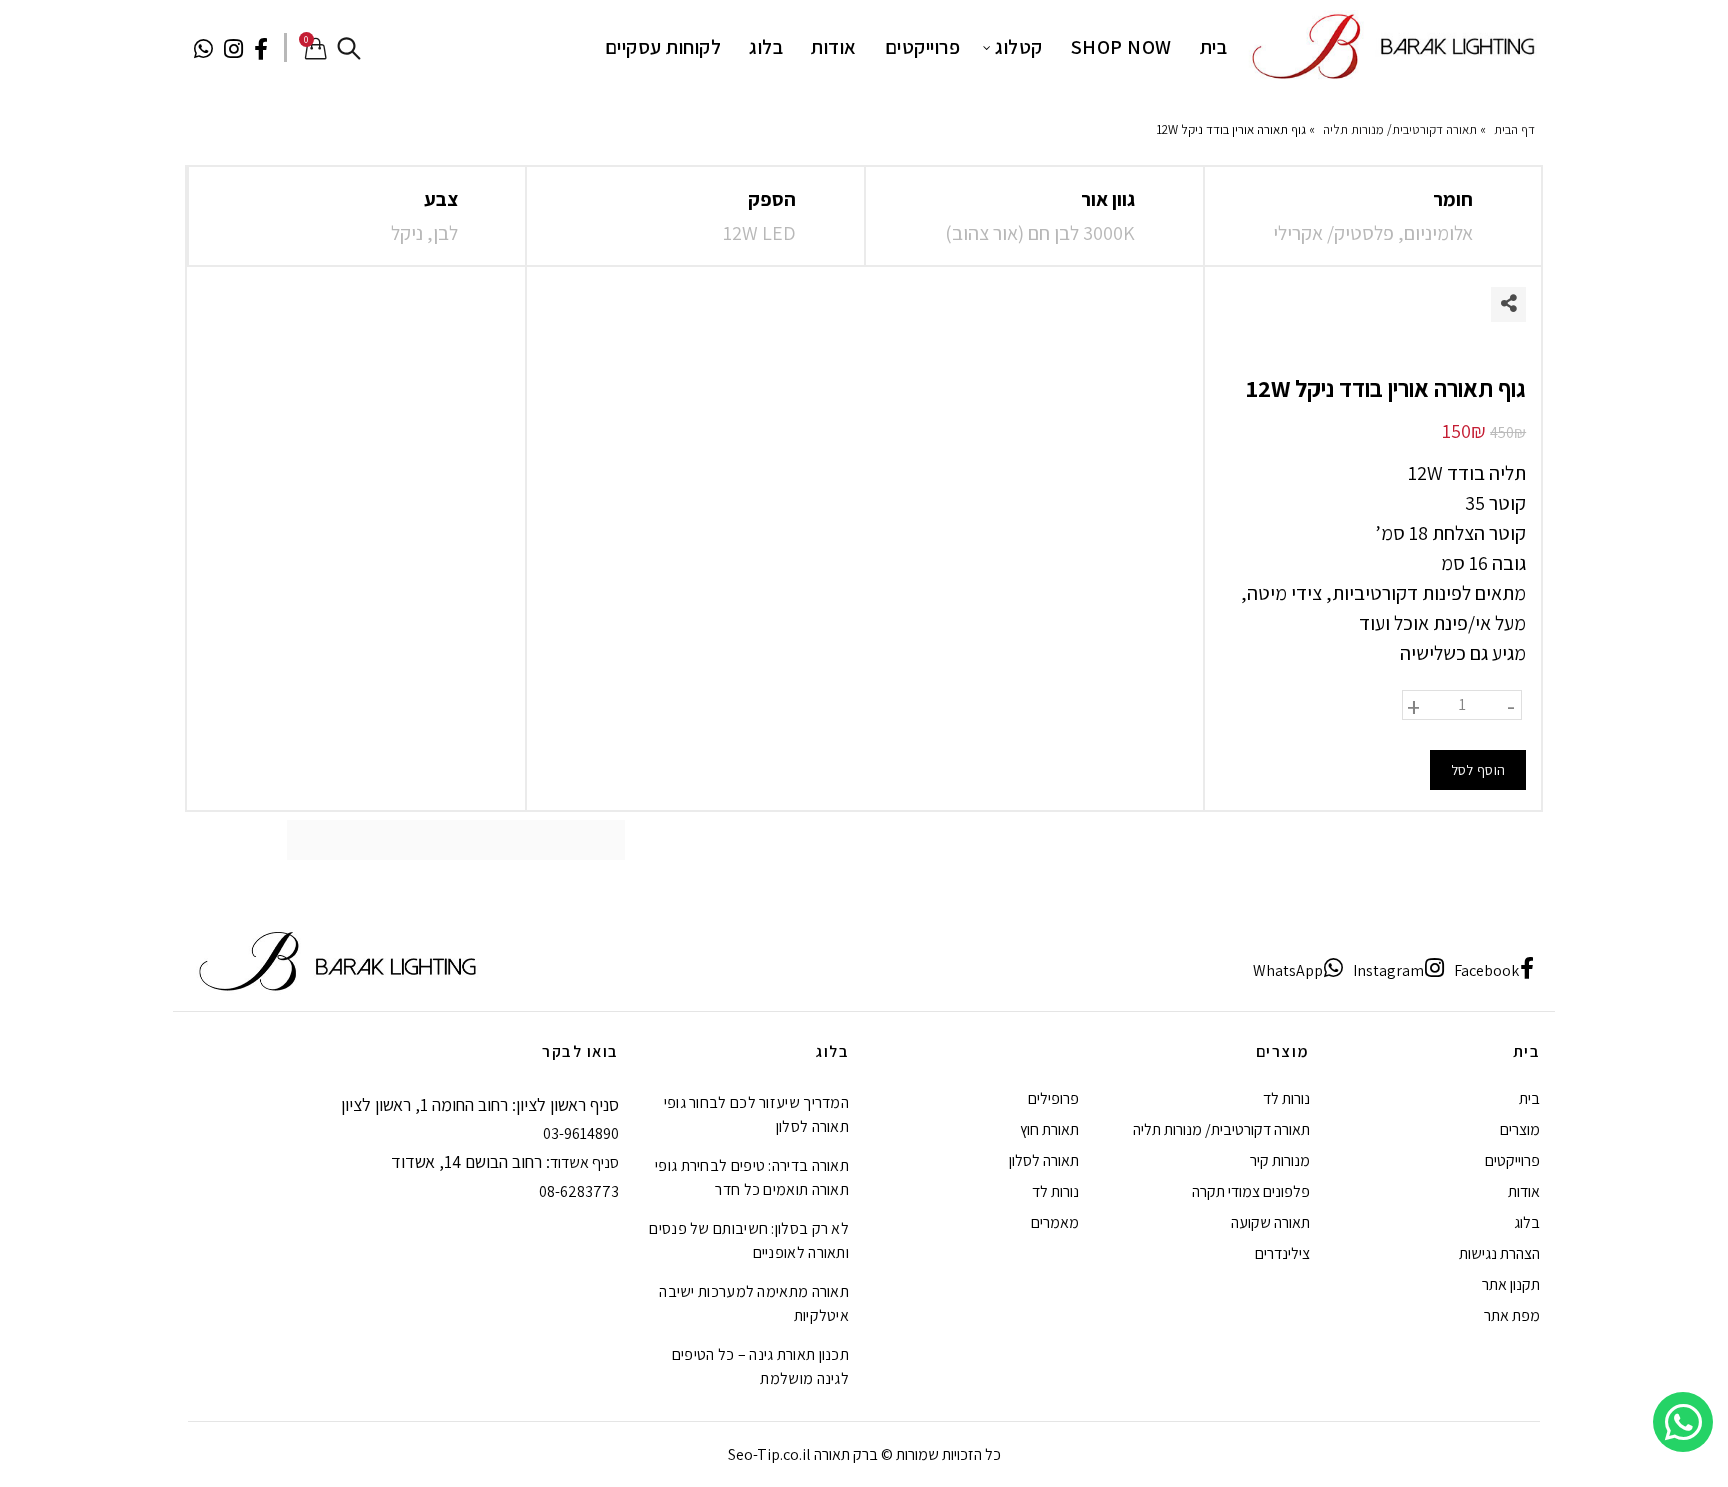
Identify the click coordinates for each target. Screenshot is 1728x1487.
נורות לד (1286, 1098)
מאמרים (1055, 1222)
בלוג (766, 47)
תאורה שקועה (1270, 1222)
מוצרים (1520, 1129)
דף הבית (1514, 129)
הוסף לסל (1478, 770)
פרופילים (1053, 1098)
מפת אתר (1512, 1315)
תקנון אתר (1511, 1284)
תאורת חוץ (1049, 1129)
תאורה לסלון (1044, 1160)
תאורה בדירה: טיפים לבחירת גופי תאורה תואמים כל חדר (752, 1177)
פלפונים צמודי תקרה (1251, 1191)
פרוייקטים (923, 47)
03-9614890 (581, 1133)
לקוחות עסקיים (663, 47)
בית (1214, 47)
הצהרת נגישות (1499, 1253)
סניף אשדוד (584, 1162)
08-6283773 (579, 1191)
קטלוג (1019, 47)
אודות (834, 47)
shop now (1121, 47)
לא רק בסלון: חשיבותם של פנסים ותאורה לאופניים (749, 1240)
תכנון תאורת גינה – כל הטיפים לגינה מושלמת (760, 1366)
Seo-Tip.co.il (769, 1454)
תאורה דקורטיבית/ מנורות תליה (1400, 129)
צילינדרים (1282, 1253)
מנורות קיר (1280, 1160)
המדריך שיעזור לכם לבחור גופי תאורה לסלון (756, 1114)
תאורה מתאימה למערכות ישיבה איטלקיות (754, 1303)
